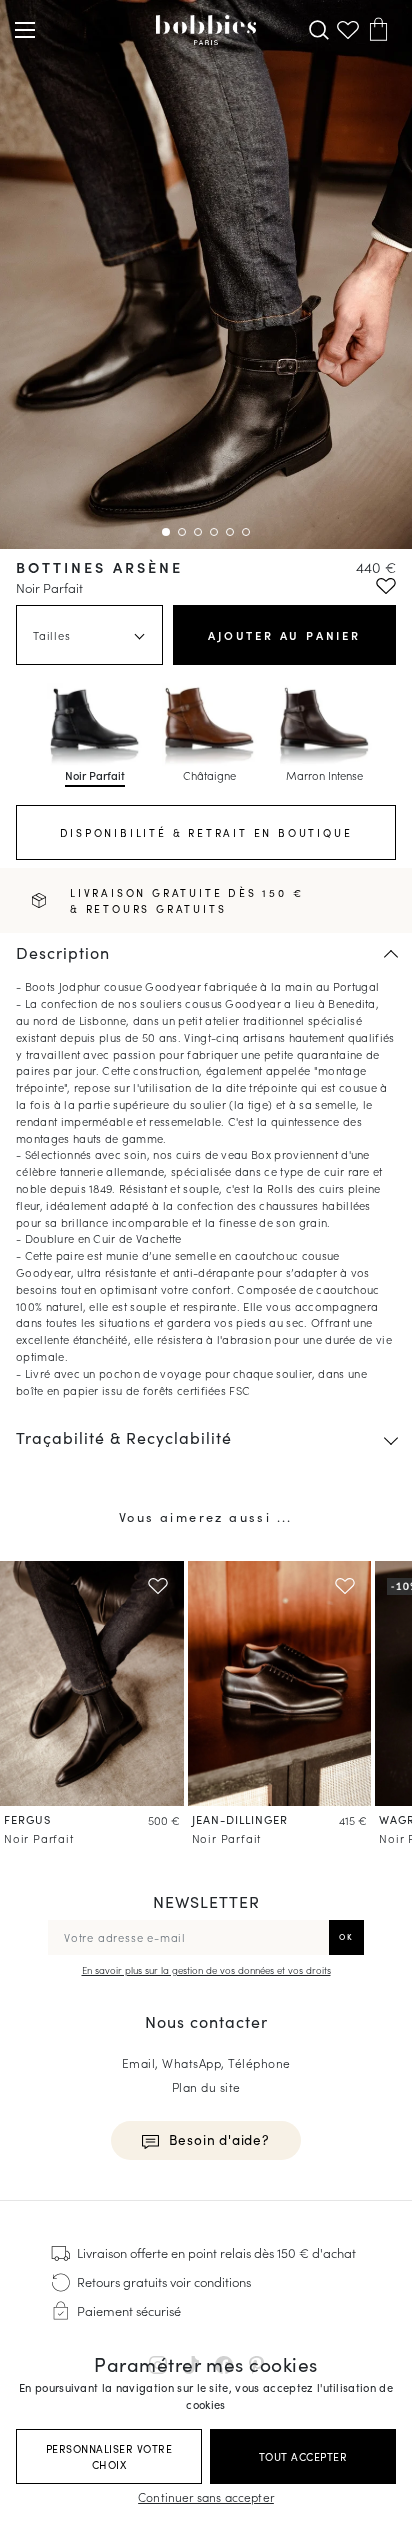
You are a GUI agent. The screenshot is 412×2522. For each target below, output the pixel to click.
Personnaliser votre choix (109, 2456)
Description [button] (63, 952)
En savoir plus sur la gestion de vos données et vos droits (206, 1970)
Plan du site (206, 2086)
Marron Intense (324, 775)
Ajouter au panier (284, 635)
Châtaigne (209, 775)
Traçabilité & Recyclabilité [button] (124, 1437)
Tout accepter (303, 2456)
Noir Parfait (95, 775)
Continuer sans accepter (206, 2496)
